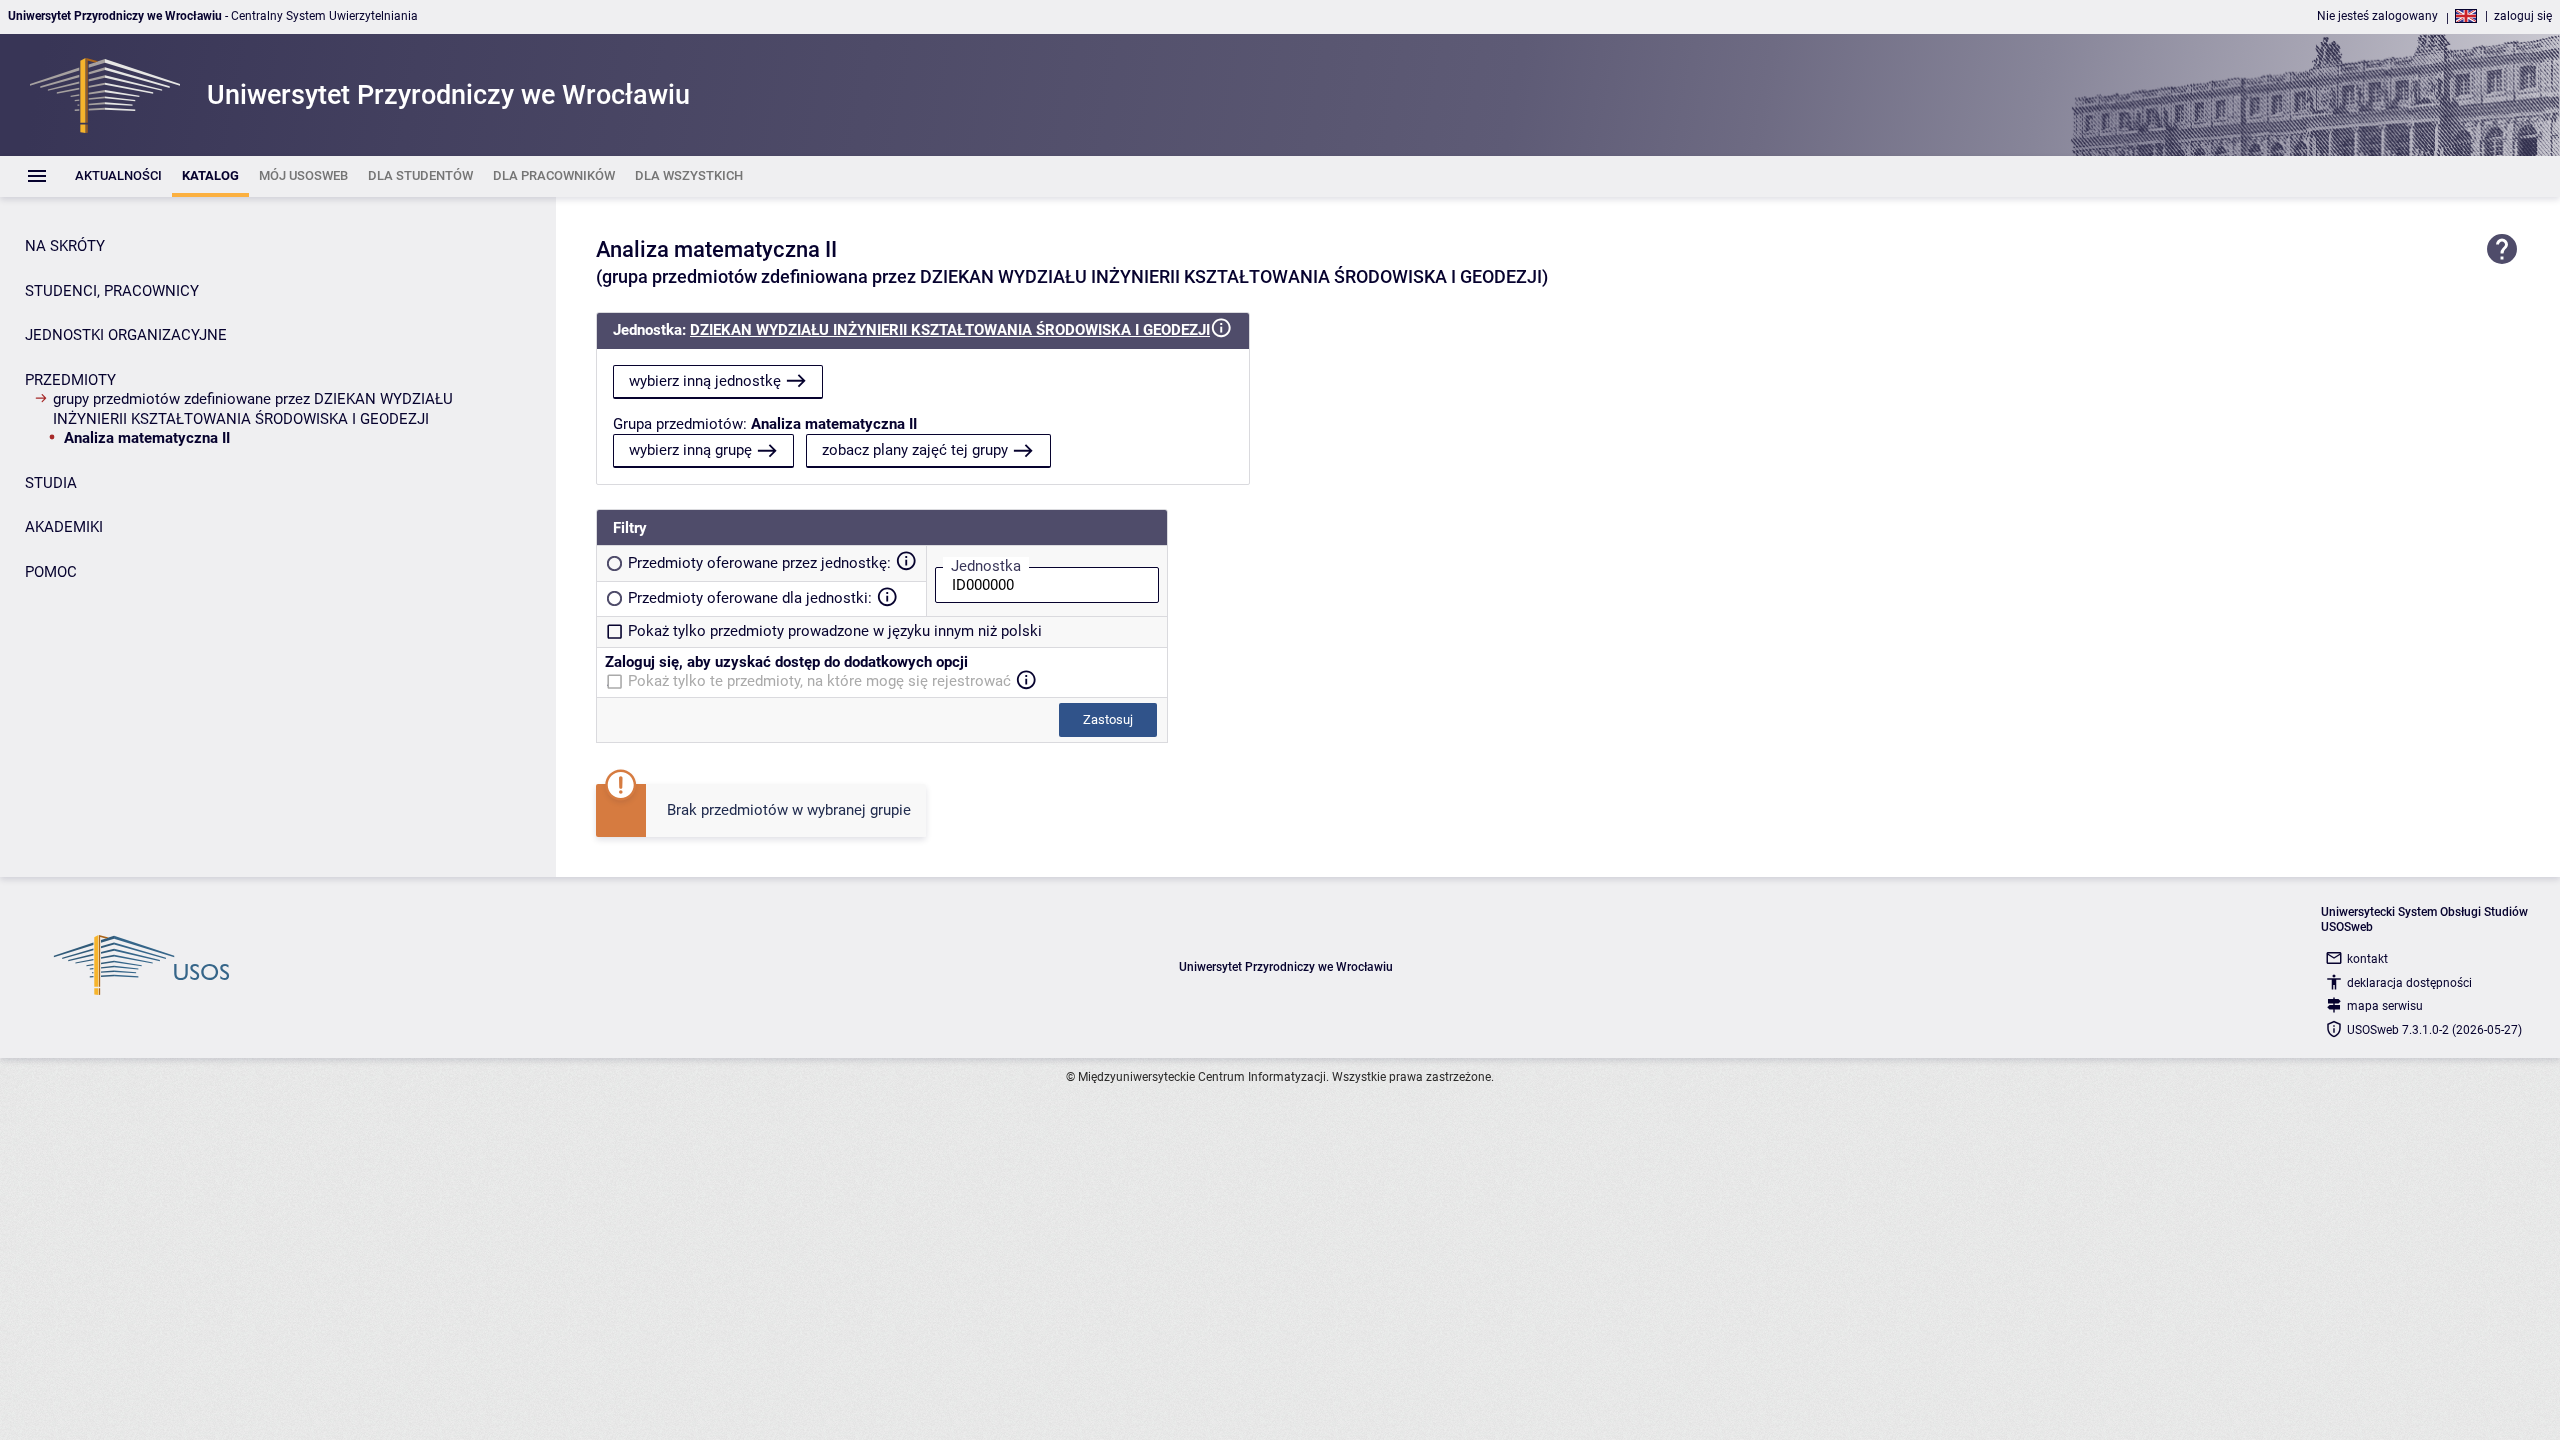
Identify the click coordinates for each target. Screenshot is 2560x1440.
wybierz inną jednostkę (705, 381)
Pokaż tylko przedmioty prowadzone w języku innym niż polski (835, 631)
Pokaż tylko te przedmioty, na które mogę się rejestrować (819, 681)
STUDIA (51, 483)
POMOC (51, 572)
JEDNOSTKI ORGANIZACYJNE (126, 335)
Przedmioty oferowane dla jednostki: (750, 598)
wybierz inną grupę (690, 450)
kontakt (2367, 959)
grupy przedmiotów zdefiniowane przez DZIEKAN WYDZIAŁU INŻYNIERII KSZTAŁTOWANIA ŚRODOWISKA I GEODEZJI (253, 409)
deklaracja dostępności (2409, 983)
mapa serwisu (2385, 1006)
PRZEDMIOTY (70, 380)
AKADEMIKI (64, 527)
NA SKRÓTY (65, 246)
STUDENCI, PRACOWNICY (112, 291)
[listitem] (118, 176)
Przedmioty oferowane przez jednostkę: (759, 563)
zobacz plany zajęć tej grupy (915, 450)
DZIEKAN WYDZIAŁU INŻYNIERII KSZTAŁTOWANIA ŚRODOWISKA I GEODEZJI (950, 330)
